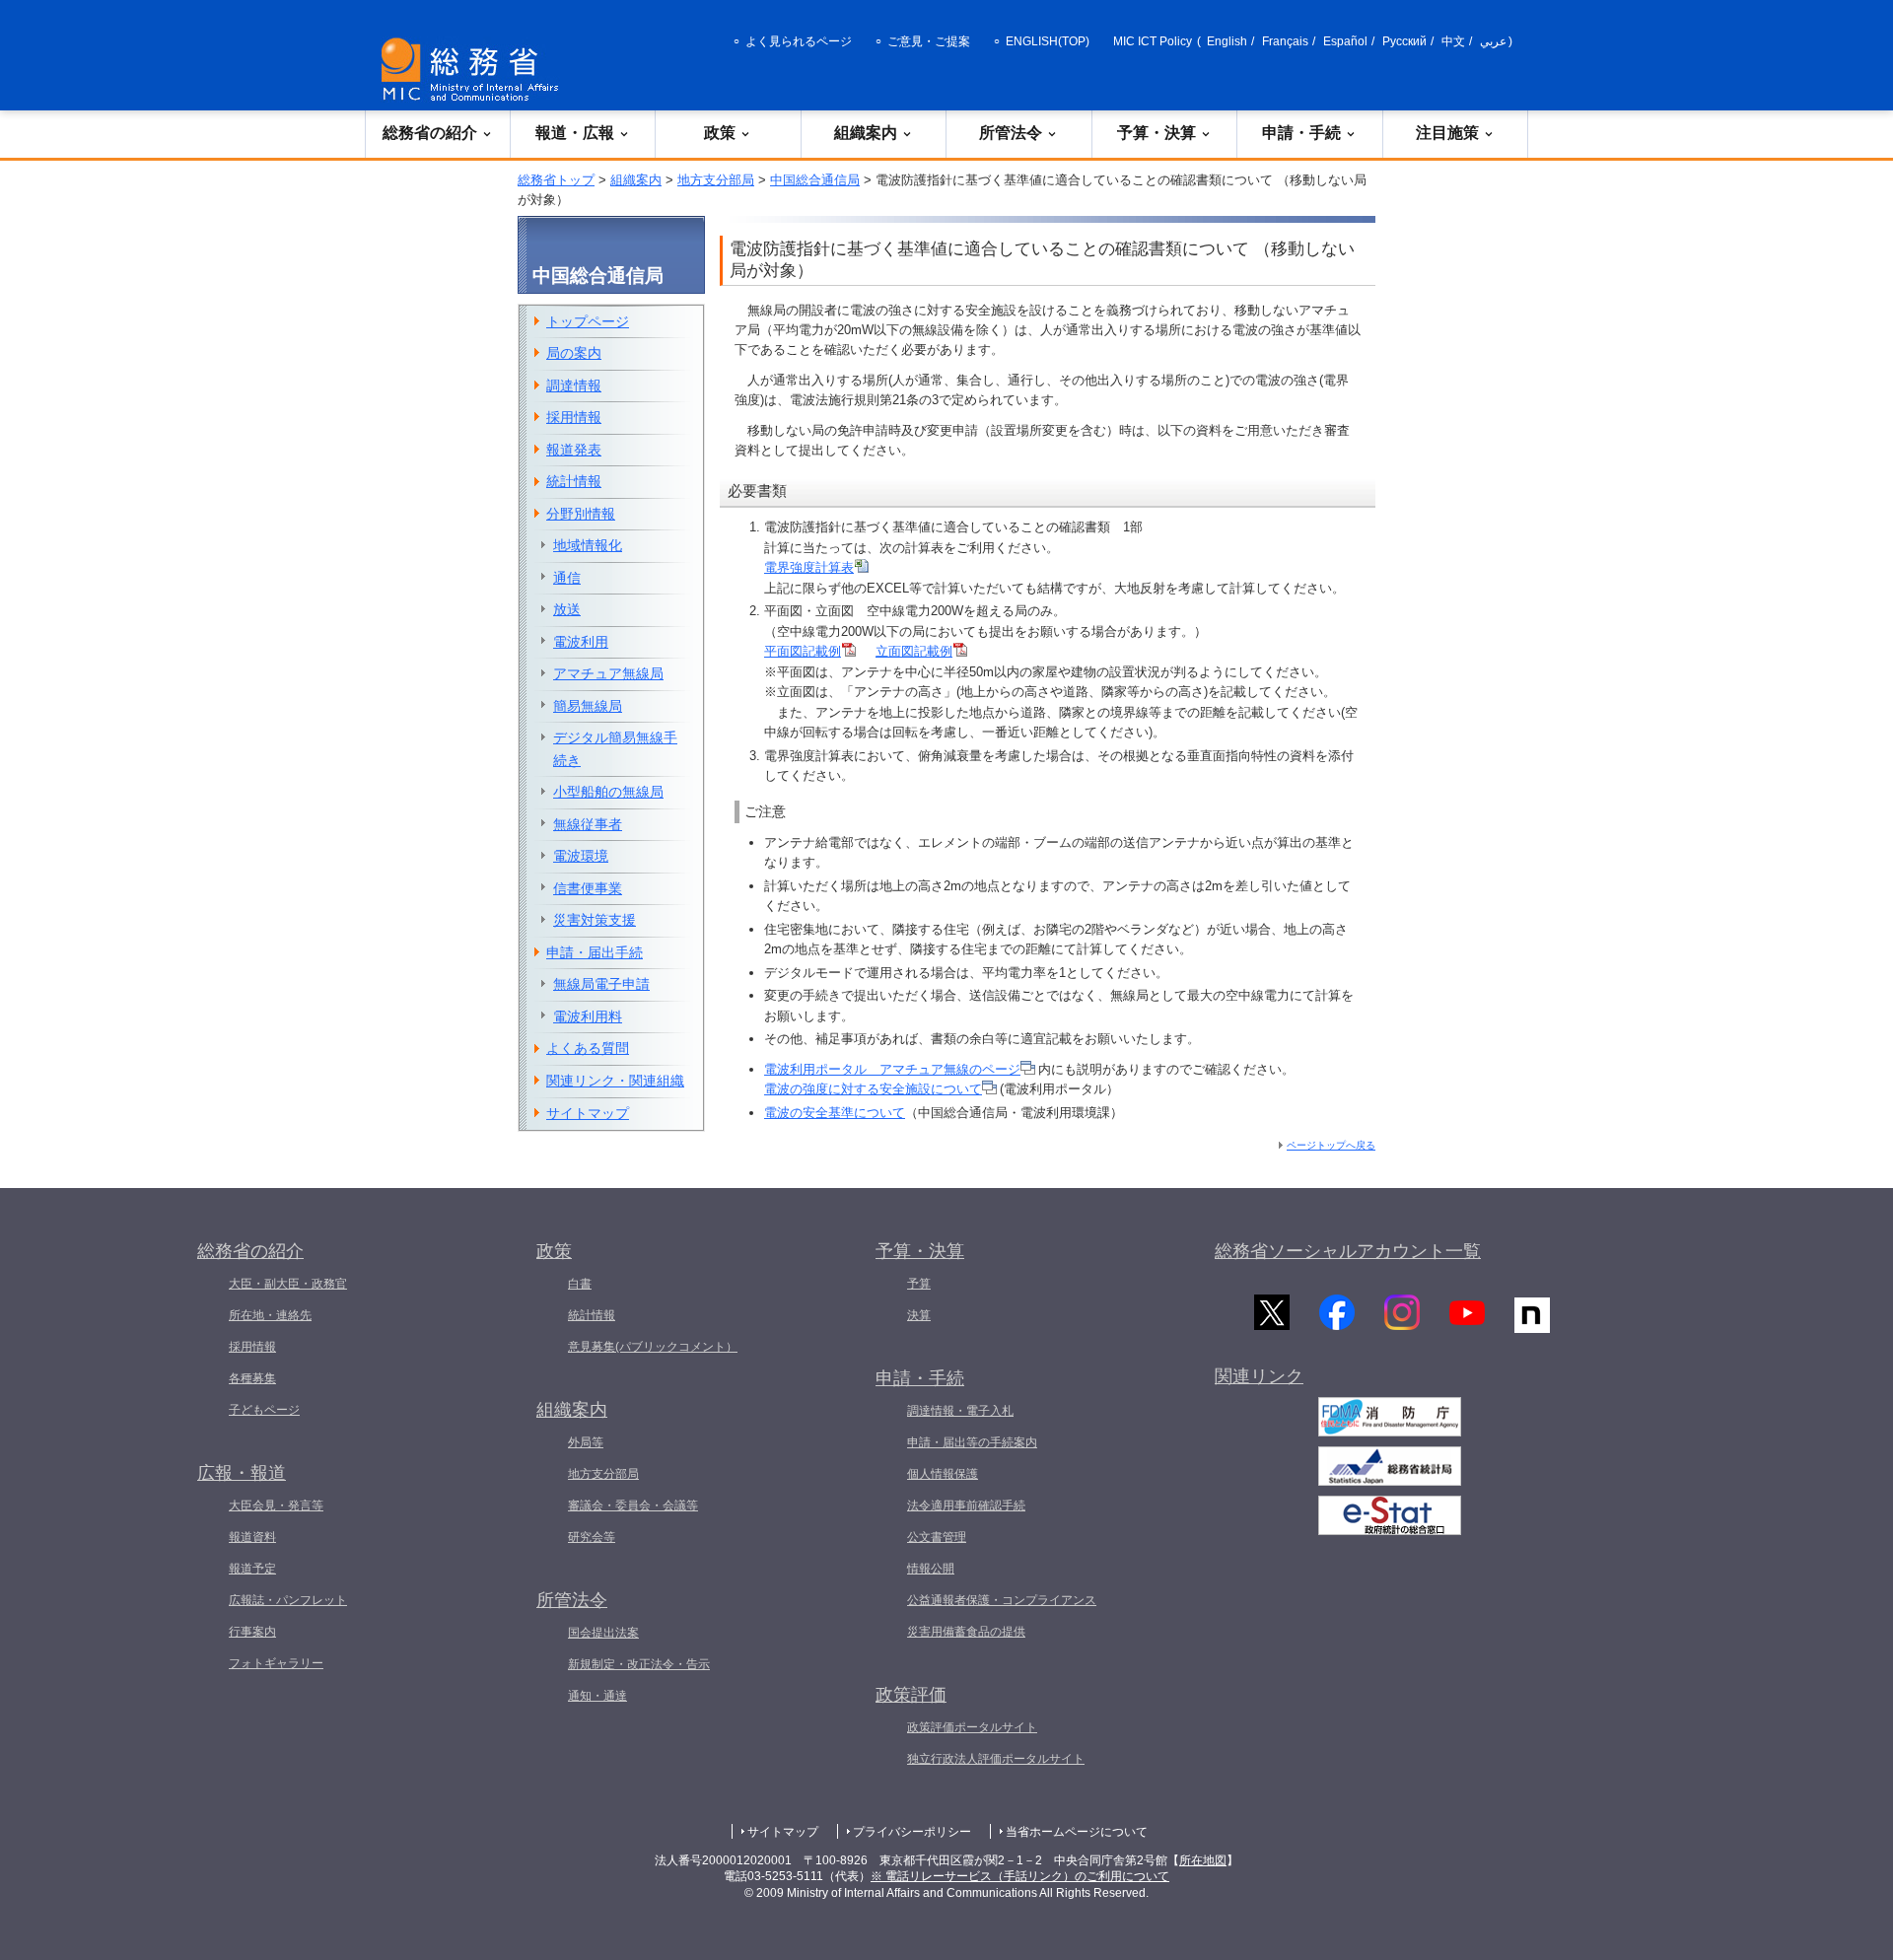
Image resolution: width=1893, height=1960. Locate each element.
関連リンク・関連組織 (615, 1081)
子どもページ (264, 1410)
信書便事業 (588, 888)
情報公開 (931, 1569)
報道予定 (252, 1569)
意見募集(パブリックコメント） (653, 1347)
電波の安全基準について (835, 1113)
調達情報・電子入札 (960, 1411)
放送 (567, 609)
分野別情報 (581, 514)
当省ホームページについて (1077, 1832)
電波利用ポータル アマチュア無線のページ (892, 1069)
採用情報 (574, 417)
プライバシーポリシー (912, 1832)
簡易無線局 (588, 706)
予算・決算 (1157, 133)
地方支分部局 (716, 180)
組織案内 (866, 133)
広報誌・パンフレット (288, 1600)
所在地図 (1203, 1860)
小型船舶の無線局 (608, 792)
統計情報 (574, 481)
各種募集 (252, 1378)
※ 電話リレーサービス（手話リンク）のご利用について (1020, 1876)
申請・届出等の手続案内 (972, 1442)
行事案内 (252, 1632)
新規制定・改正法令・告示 (639, 1664)
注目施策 (1447, 133)
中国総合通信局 (815, 180)
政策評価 (911, 1695)
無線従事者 (588, 824)
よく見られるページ (799, 41)
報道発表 (574, 450)
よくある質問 (588, 1048)
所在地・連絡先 (270, 1315)
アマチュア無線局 (608, 673)
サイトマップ (588, 1113)
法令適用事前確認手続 (966, 1505)
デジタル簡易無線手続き (615, 749)
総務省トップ (556, 180)
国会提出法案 (603, 1633)
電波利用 (581, 642)
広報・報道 (242, 1473)
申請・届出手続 (595, 952)
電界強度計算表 (809, 567)
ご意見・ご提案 (929, 41)
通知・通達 (597, 1696)
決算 (919, 1315)
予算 (919, 1284)
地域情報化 (588, 545)
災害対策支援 (595, 920)
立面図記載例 (914, 651)
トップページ (588, 321)
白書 (580, 1284)
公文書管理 (937, 1537)
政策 (720, 133)
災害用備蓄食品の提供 (966, 1632)
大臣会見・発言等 (276, 1505)
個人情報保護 (943, 1474)
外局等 (586, 1442)
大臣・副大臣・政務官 (288, 1284)
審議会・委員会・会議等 (633, 1505)
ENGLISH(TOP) (1048, 41)
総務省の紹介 (430, 133)
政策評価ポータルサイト (972, 1727)
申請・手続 (1301, 133)
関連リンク (1259, 1376)
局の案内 (574, 353)
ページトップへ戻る (1331, 1145)
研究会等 (592, 1537)
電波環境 (581, 856)
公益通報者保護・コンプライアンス (1002, 1600)
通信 (567, 578)
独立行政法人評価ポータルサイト (996, 1759)
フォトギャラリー (276, 1663)
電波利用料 (588, 1016)
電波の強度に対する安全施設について (873, 1089)
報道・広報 (575, 133)
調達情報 (574, 385)
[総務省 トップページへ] (474, 70)
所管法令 (1011, 133)
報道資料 (252, 1537)
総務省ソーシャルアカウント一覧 (1348, 1251)
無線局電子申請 (601, 984)
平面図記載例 (803, 651)
